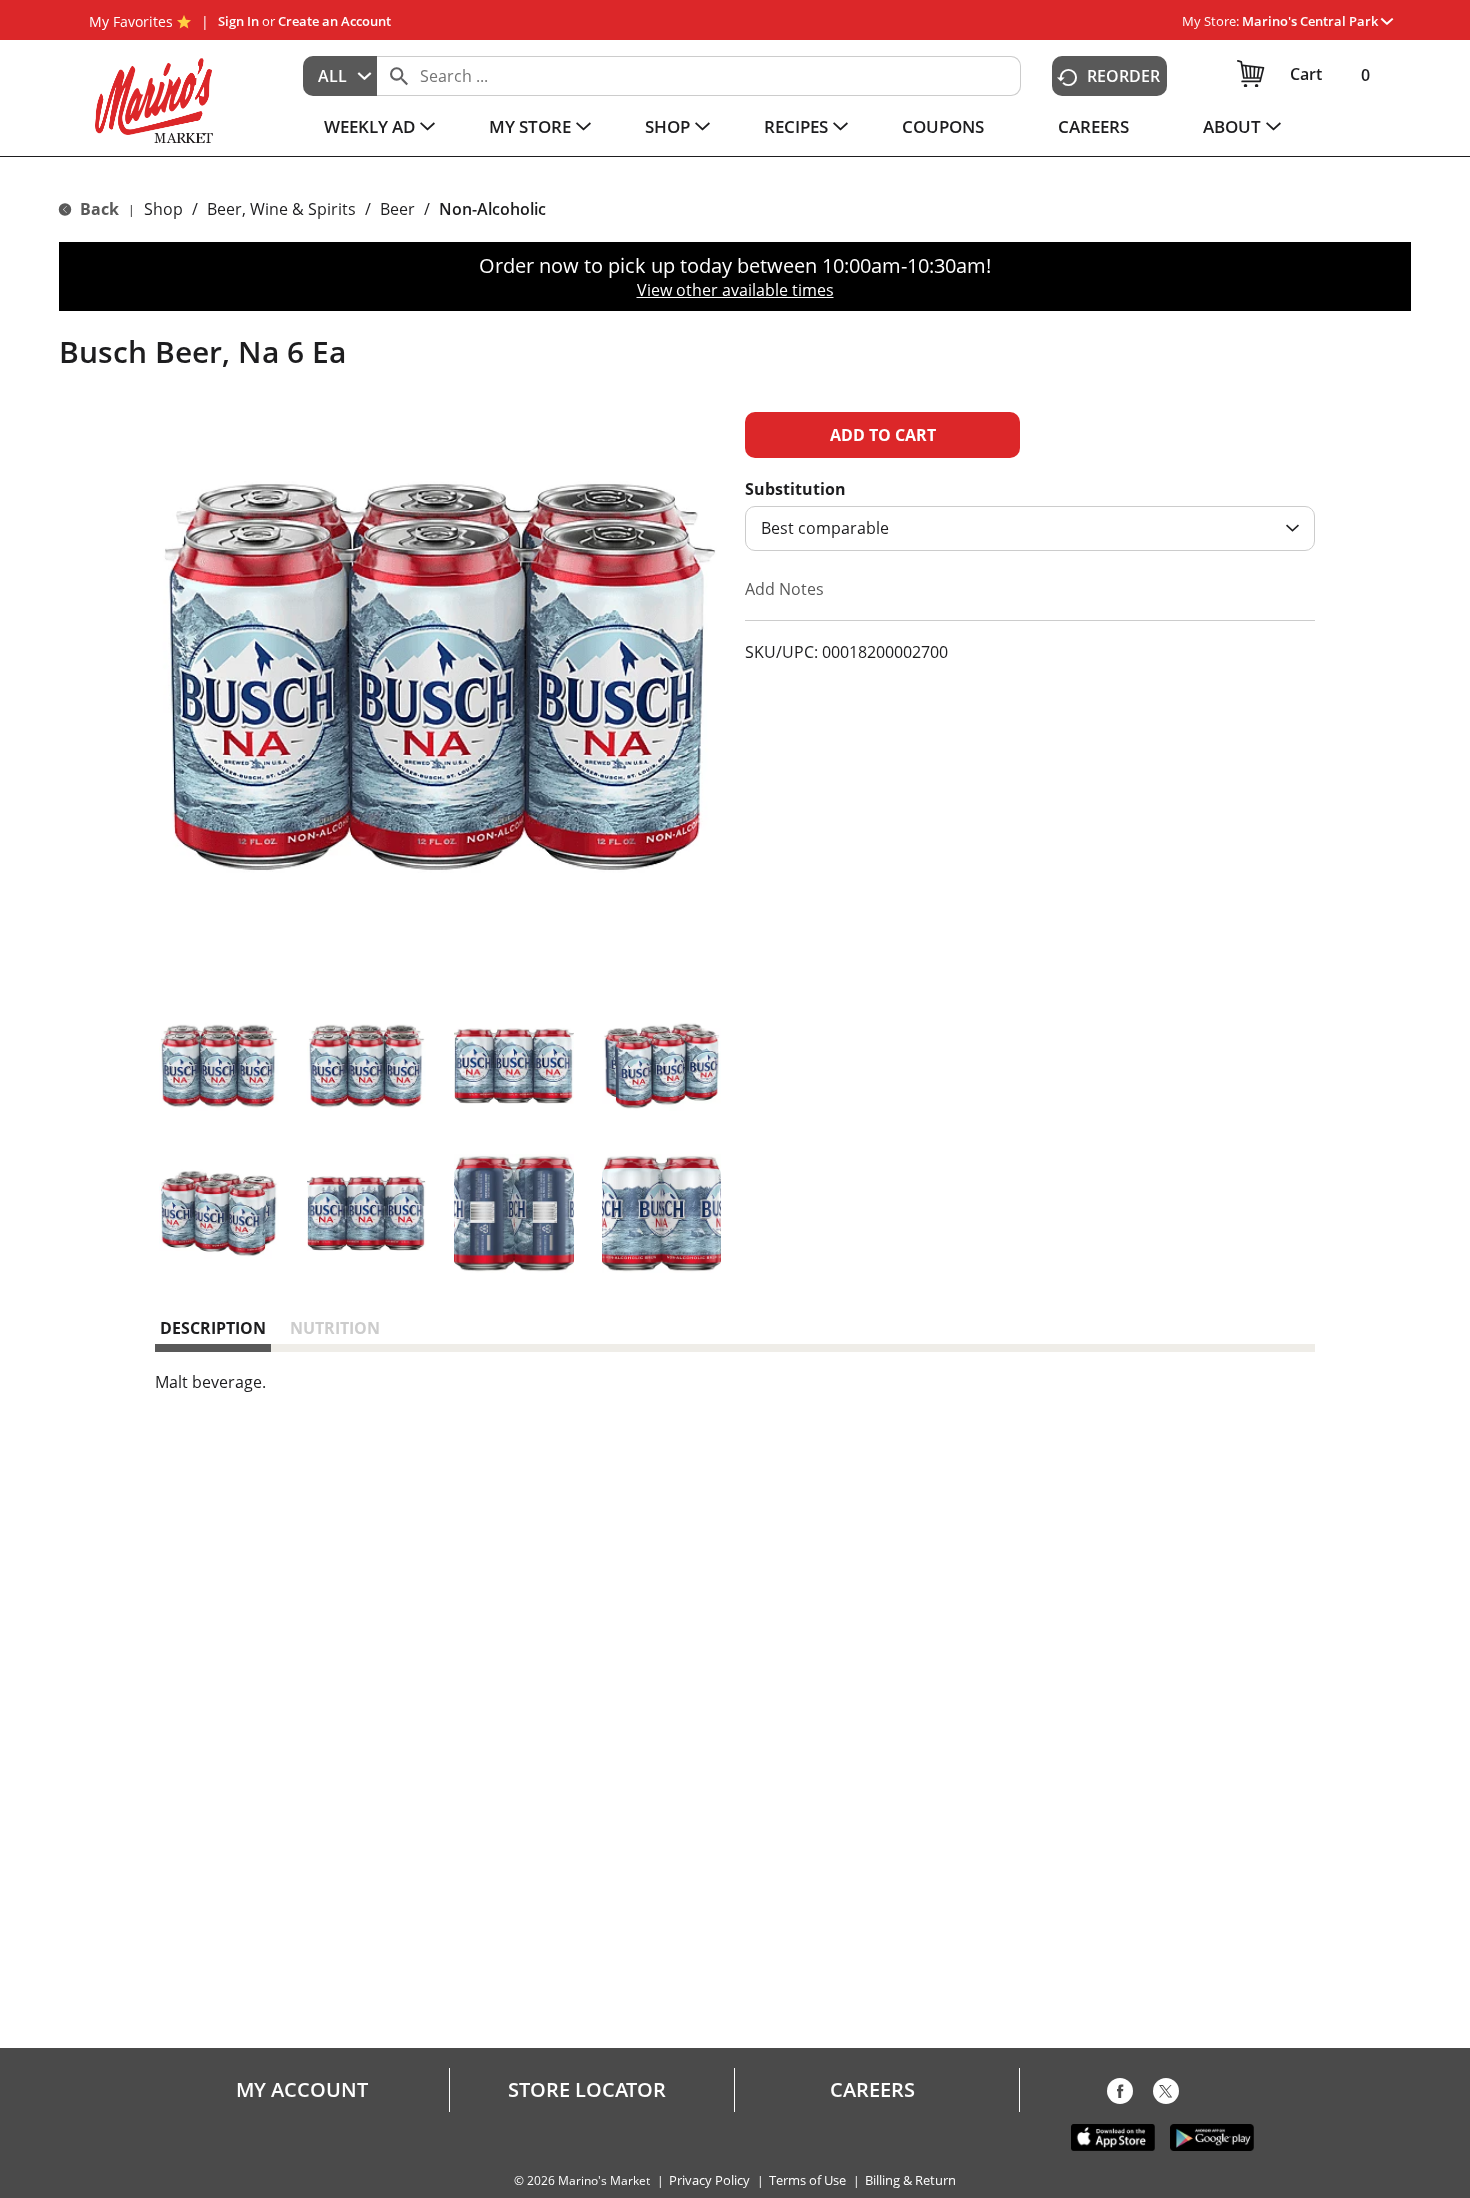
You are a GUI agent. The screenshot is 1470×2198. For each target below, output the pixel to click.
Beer (397, 209)
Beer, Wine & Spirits (281, 209)
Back (97, 209)
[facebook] (1120, 2095)
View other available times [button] (735, 290)
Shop (163, 209)
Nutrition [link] (335, 1328)
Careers (872, 2090)
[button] (1317, 21)
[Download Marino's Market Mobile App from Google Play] (1212, 2136)
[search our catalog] (399, 76)
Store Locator (587, 2090)
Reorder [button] (1123, 76)
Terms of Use (807, 2180)
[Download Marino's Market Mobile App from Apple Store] (1113, 2136)
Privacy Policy (709, 2180)
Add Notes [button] (784, 589)
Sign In (238, 21)
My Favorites (131, 21)
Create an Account (334, 21)
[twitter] (1166, 2095)
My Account (302, 2090)
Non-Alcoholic (492, 209)
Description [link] (213, 1328)
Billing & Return (910, 2180)
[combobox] (340, 76)
